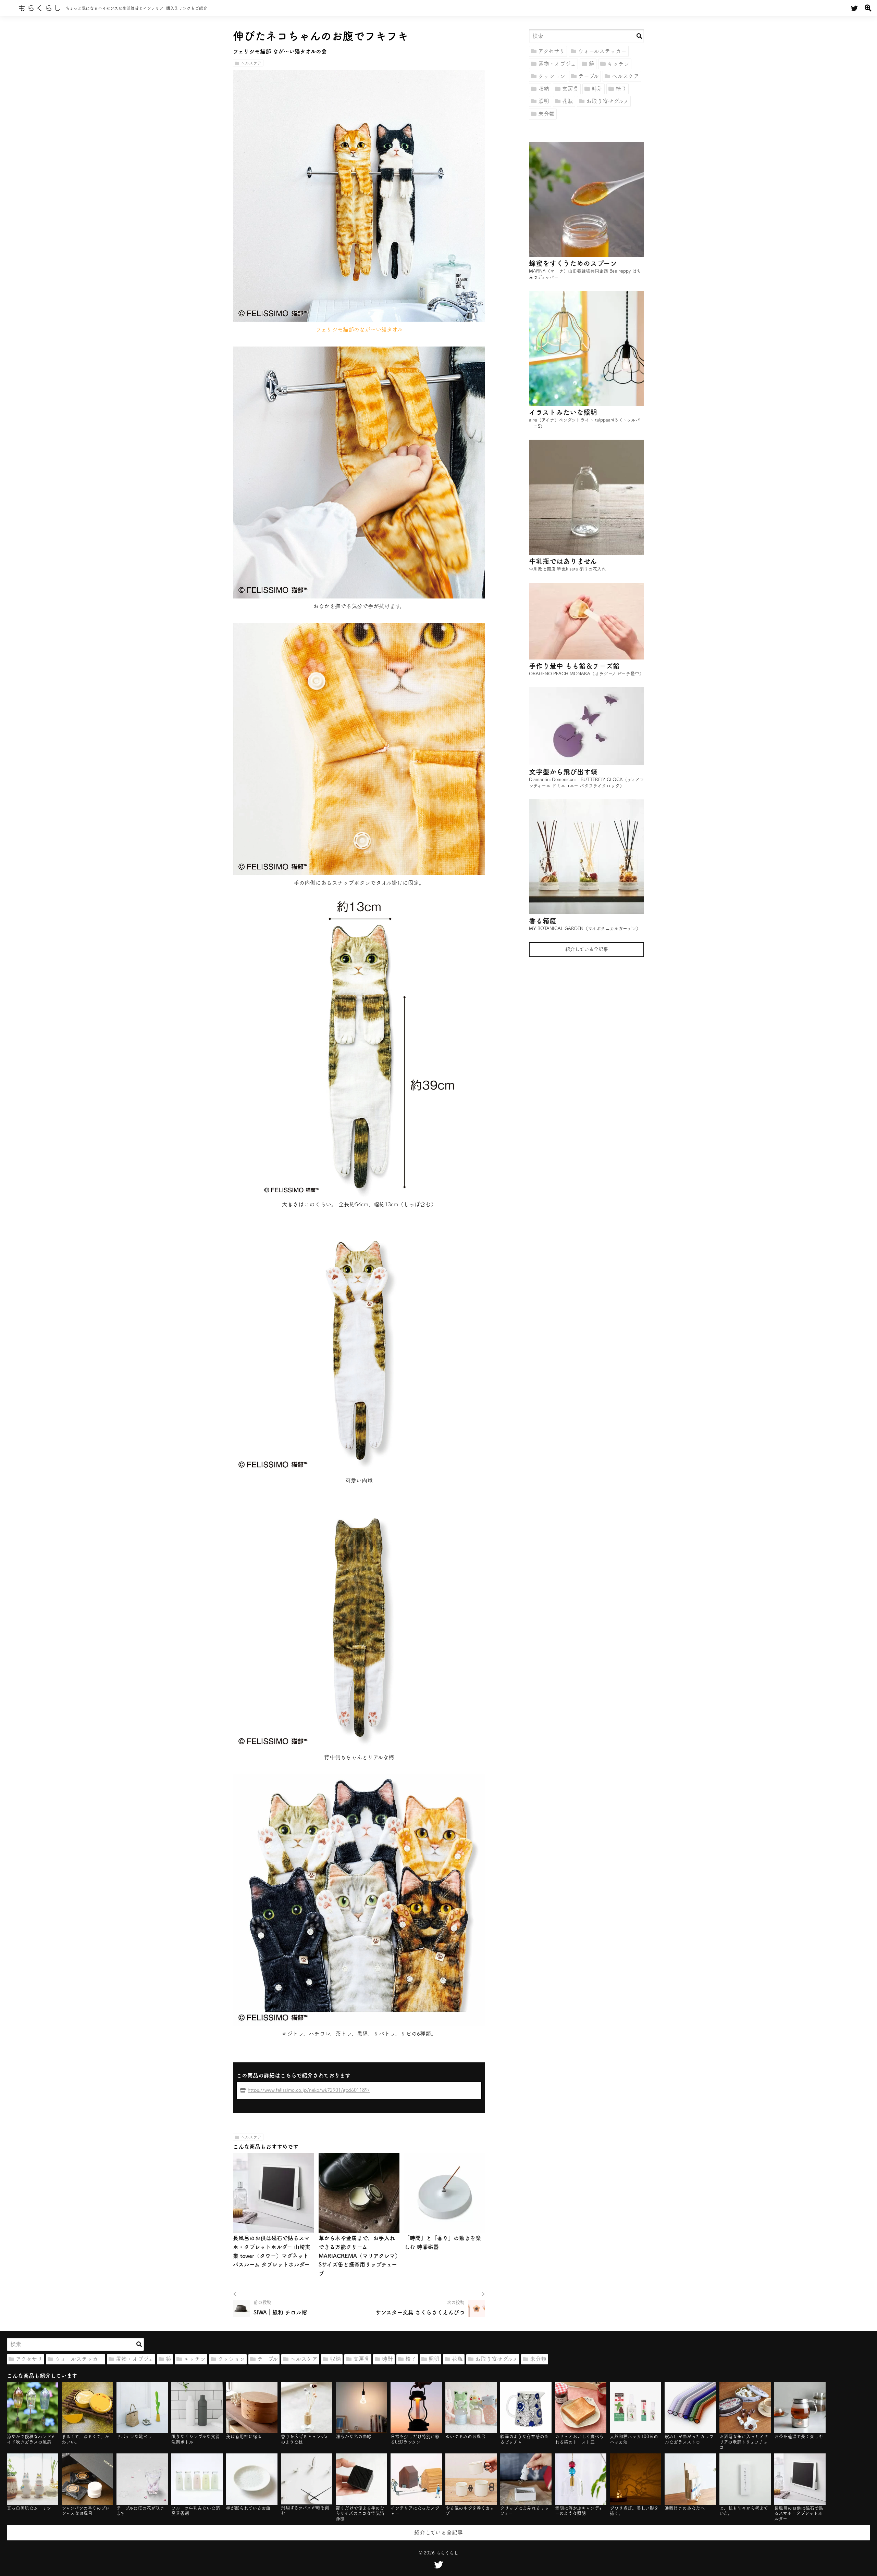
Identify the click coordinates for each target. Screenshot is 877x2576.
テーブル (589, 76)
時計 (597, 89)
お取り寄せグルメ (607, 101)
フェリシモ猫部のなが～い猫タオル (359, 329)
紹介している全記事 (587, 949)
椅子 (621, 89)
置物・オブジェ (557, 64)
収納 (544, 89)
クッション (552, 76)
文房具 (570, 89)
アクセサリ (552, 51)
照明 (544, 101)
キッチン (618, 64)
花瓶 (568, 101)
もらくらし (40, 8)
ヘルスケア (251, 63)
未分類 (546, 114)
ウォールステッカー (602, 51)
